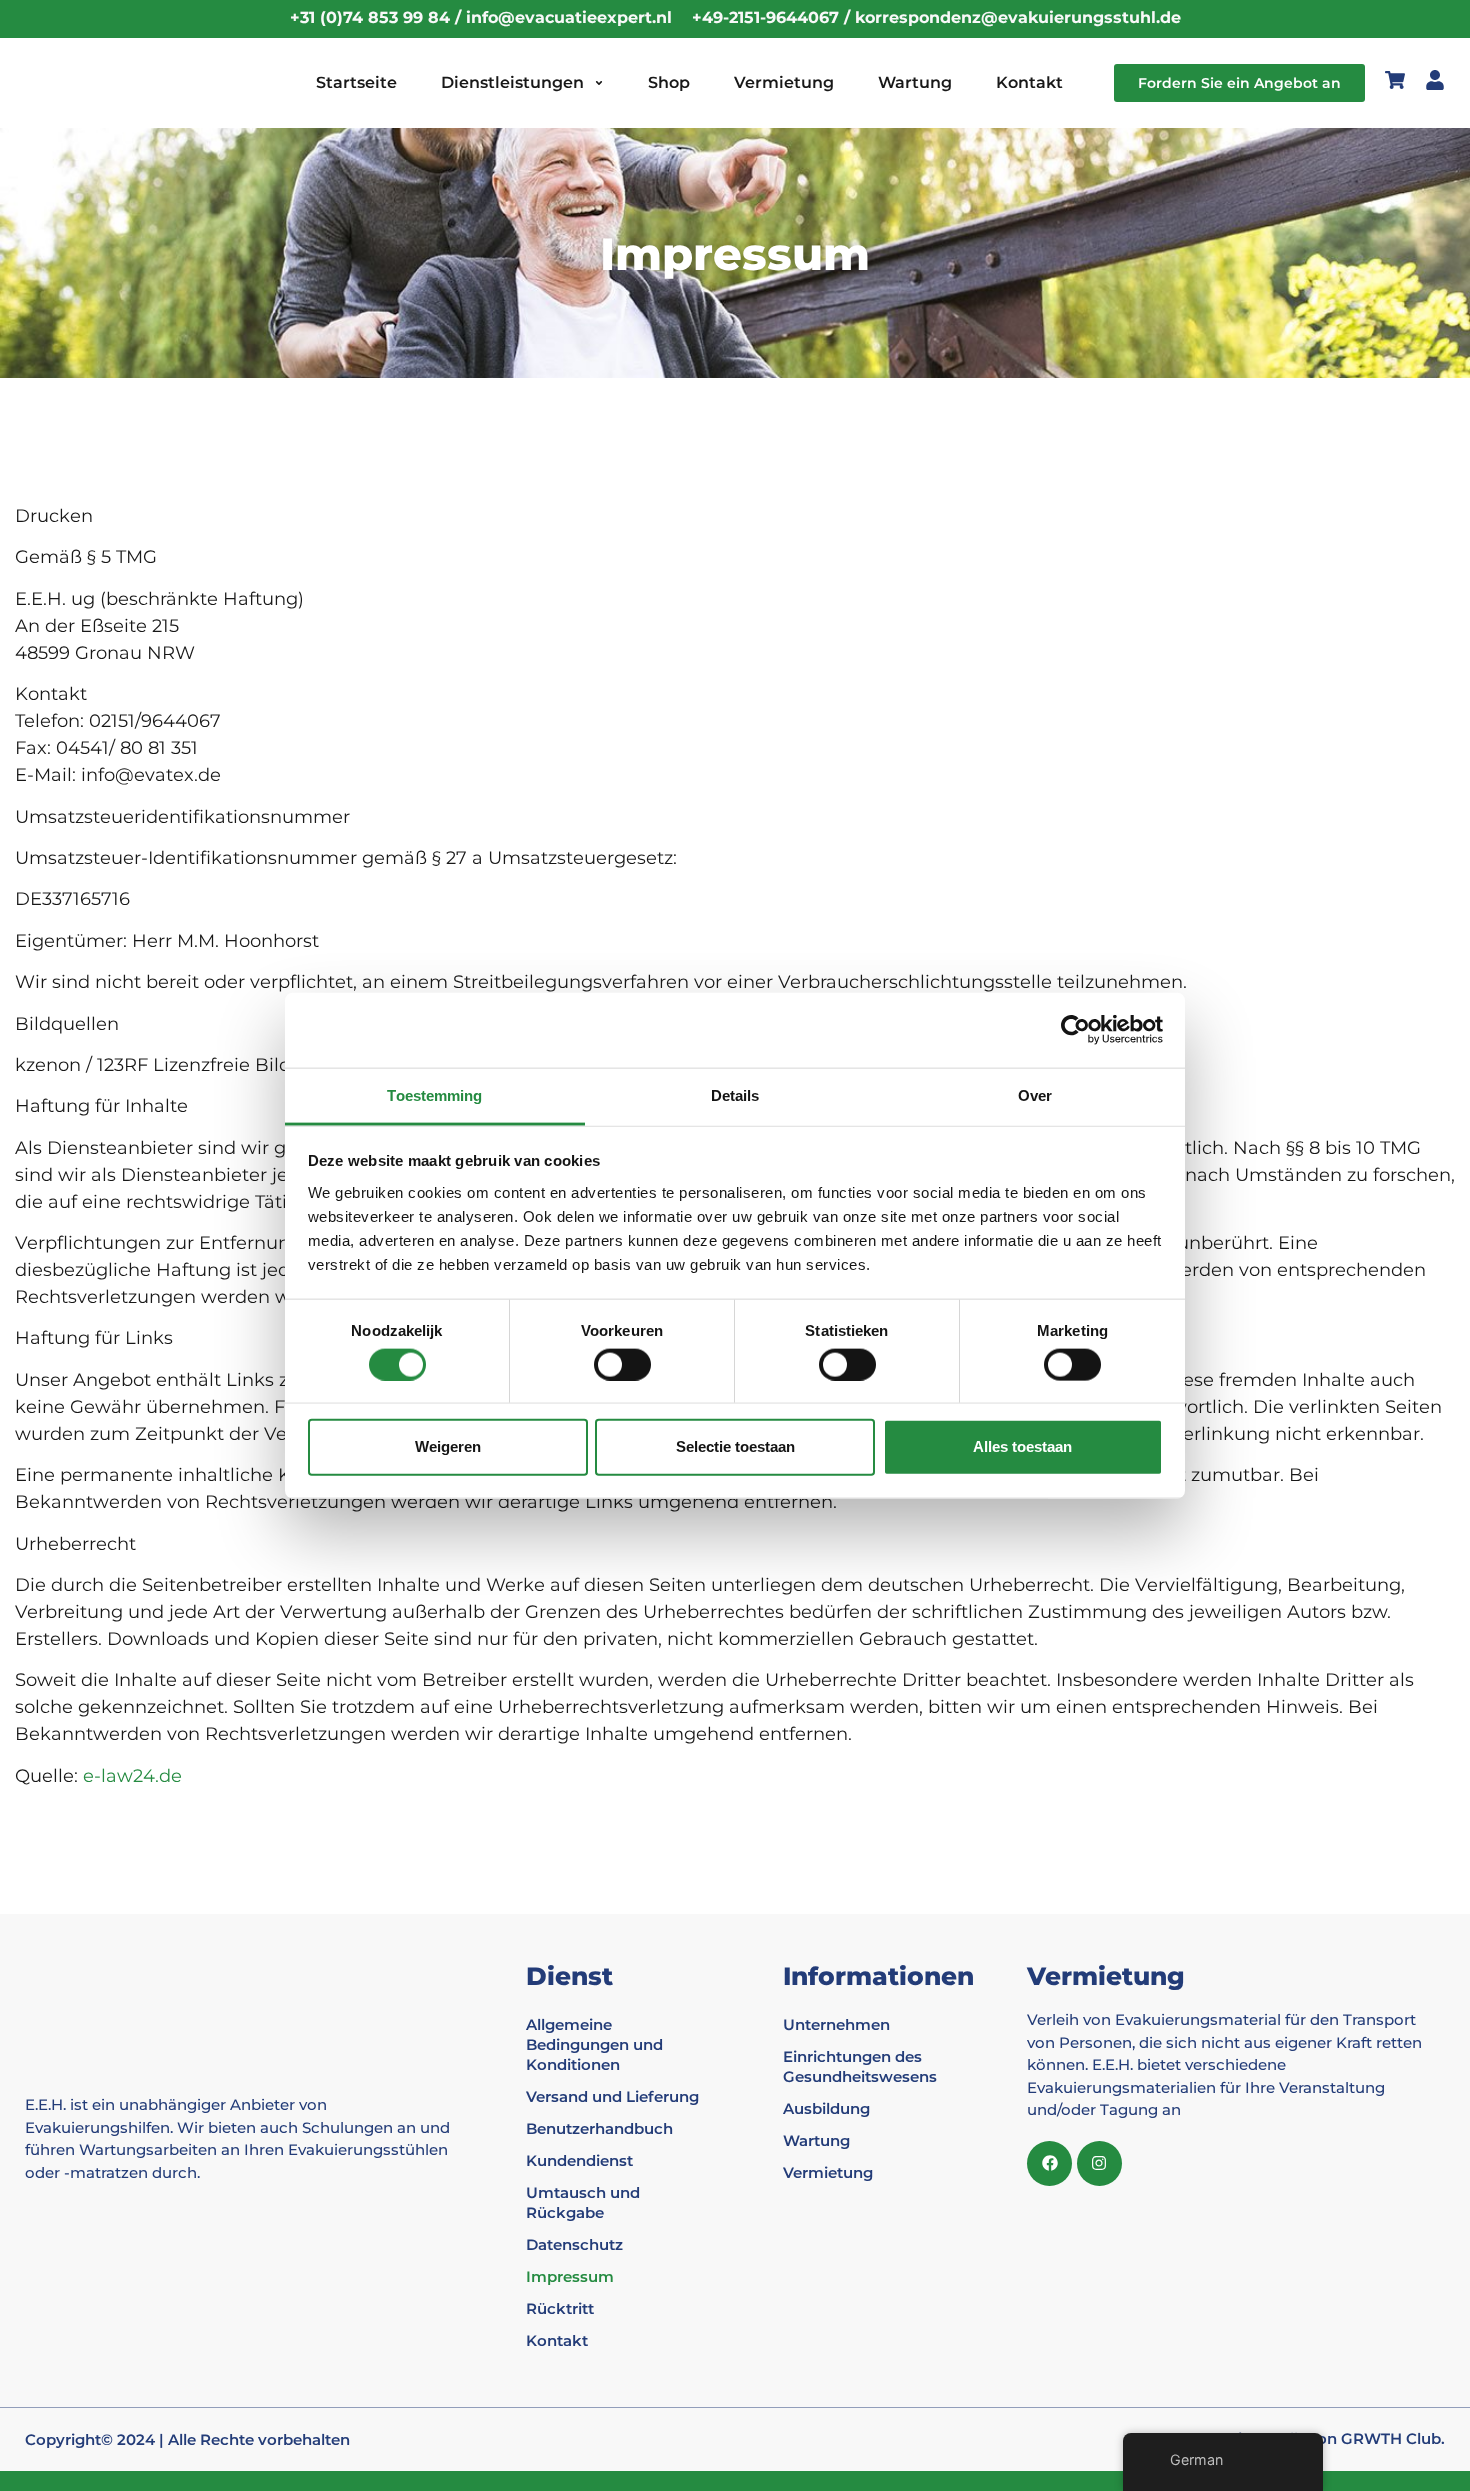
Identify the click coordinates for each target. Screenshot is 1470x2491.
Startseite (356, 82)
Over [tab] (1035, 1094)
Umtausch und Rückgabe (583, 2202)
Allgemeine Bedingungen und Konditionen (594, 2044)
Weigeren (448, 1446)
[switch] (622, 1364)
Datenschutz (574, 2244)
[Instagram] (1099, 2163)
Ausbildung (826, 2108)
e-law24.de (132, 1776)
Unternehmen (836, 2024)
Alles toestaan (1022, 1446)
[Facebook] (1049, 2163)
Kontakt (1029, 82)
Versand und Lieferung (612, 2096)
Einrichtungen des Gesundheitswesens (860, 2066)
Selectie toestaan (735, 1446)
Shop (669, 82)
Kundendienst (579, 2160)
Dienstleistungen (512, 82)
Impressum (570, 2276)
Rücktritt (560, 2308)
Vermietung (784, 82)
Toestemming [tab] (434, 1094)
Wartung (915, 82)
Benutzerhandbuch (599, 2128)
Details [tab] (735, 1094)
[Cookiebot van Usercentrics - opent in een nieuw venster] (1075, 1030)
